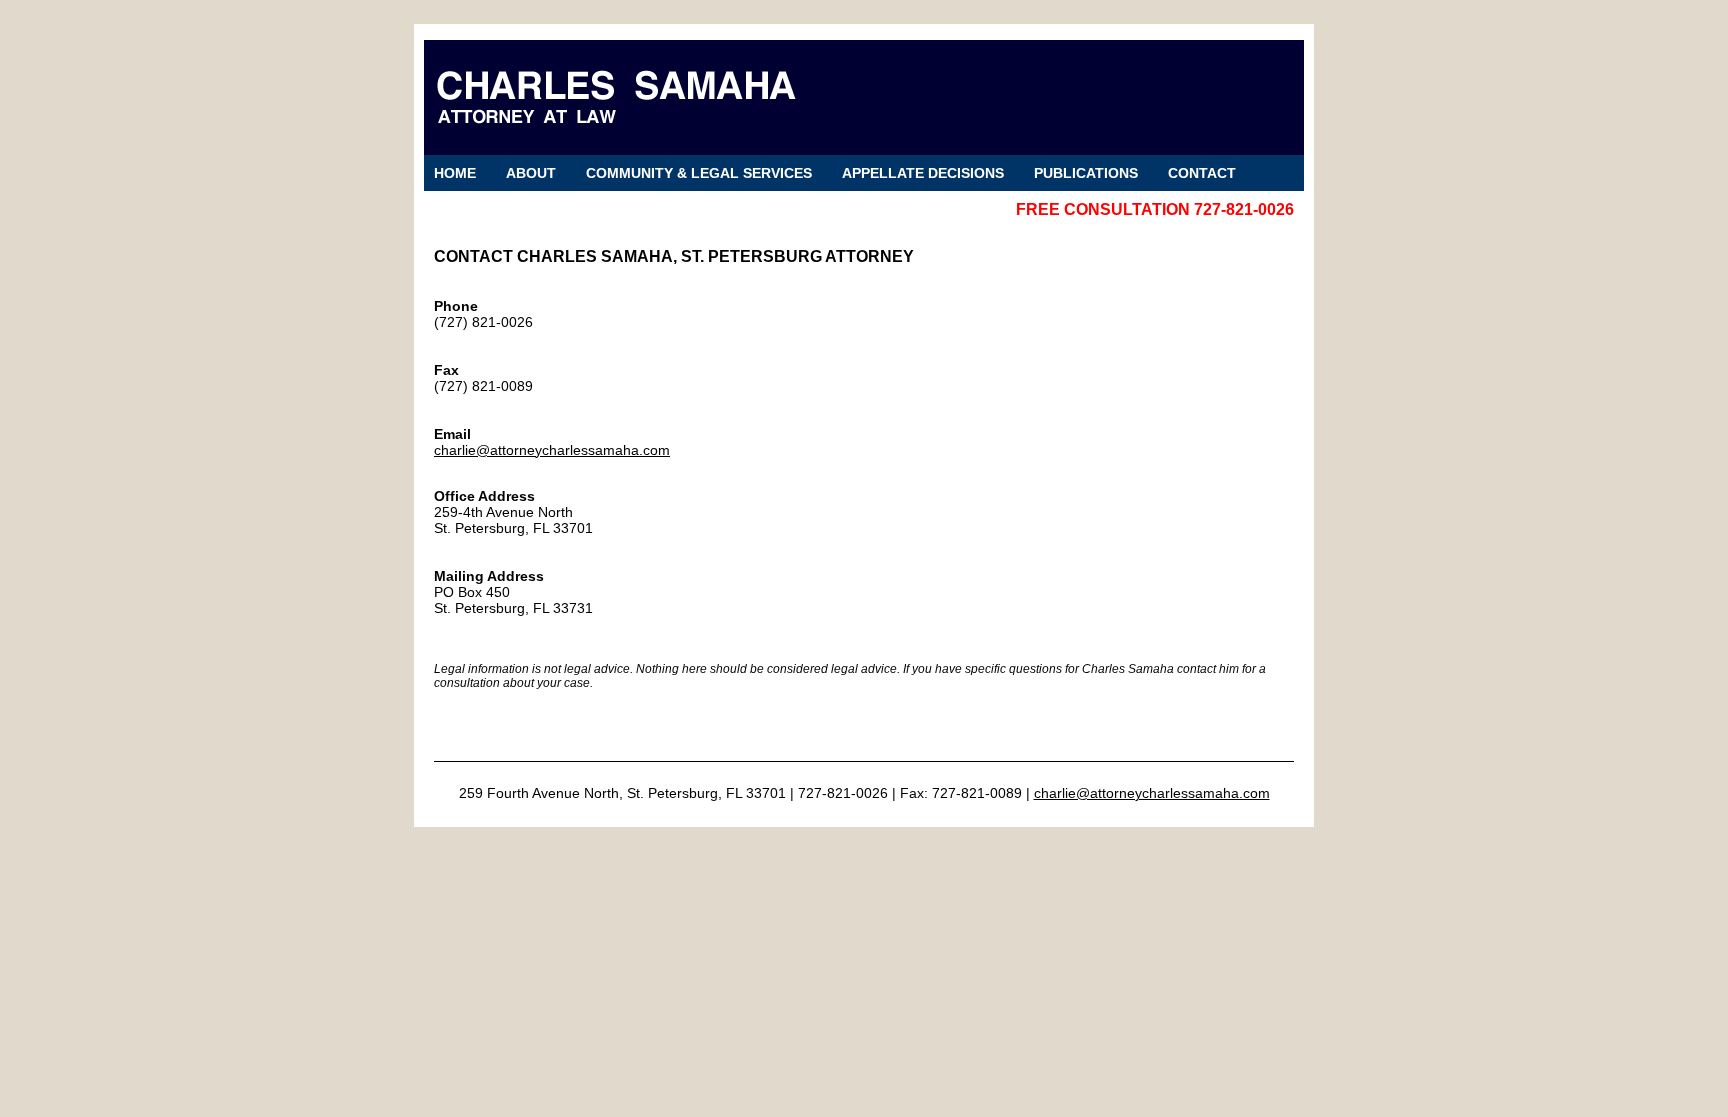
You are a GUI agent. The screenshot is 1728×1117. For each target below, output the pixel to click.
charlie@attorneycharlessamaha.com (552, 450)
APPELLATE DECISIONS (923, 173)
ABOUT (531, 173)
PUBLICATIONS (1086, 173)
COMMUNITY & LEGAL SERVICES (699, 173)
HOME (455, 173)
